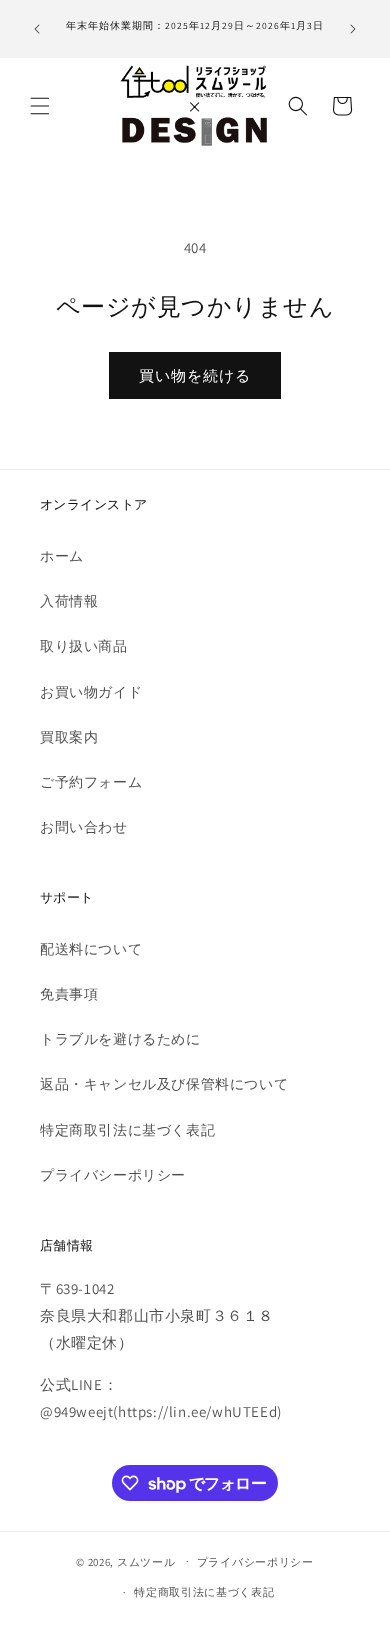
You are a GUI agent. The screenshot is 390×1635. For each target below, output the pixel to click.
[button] (40, 106)
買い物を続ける (195, 375)
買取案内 (69, 737)
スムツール (146, 1561)
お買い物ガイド (91, 692)
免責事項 (69, 994)
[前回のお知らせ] (37, 29)
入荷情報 (69, 601)
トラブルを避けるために (120, 1039)
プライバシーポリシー (113, 1175)
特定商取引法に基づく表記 (127, 1130)
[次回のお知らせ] (353, 29)
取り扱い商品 (84, 646)
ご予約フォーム (91, 782)
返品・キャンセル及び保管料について (164, 1084)
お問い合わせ (84, 827)
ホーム (62, 556)
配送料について (91, 949)
